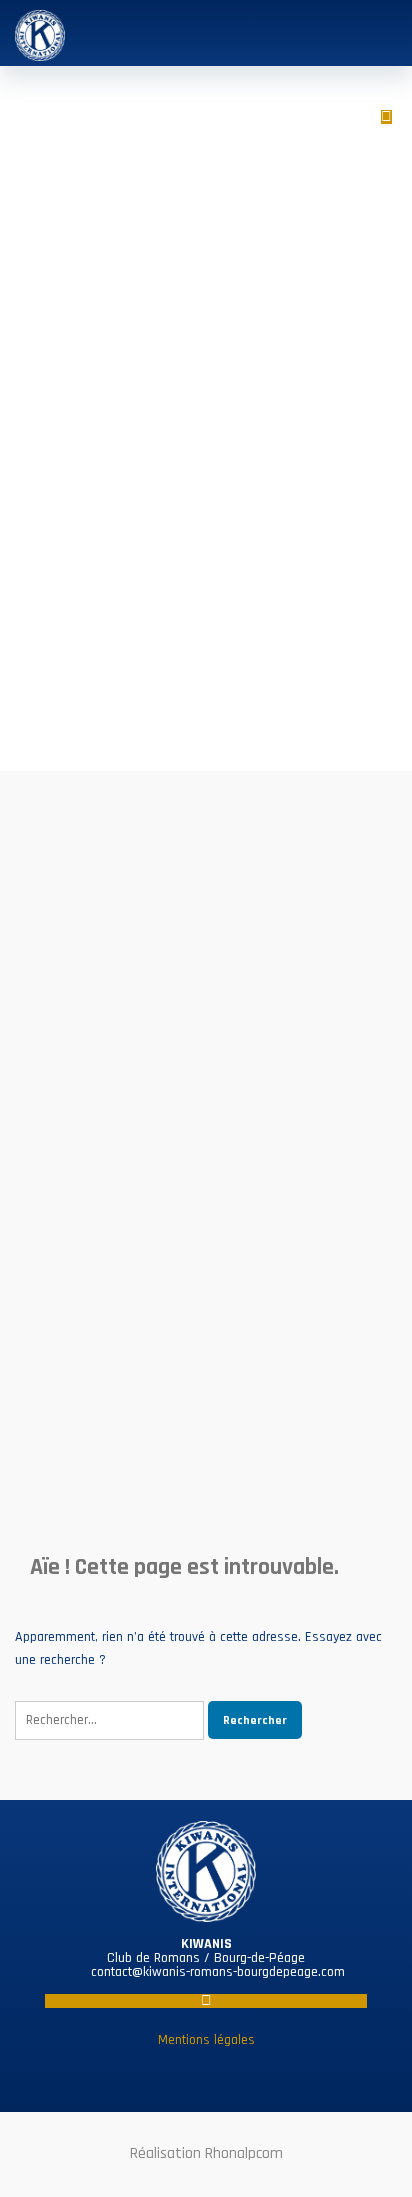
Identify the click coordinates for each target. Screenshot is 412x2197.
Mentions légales (206, 2040)
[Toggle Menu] (378, 31)
